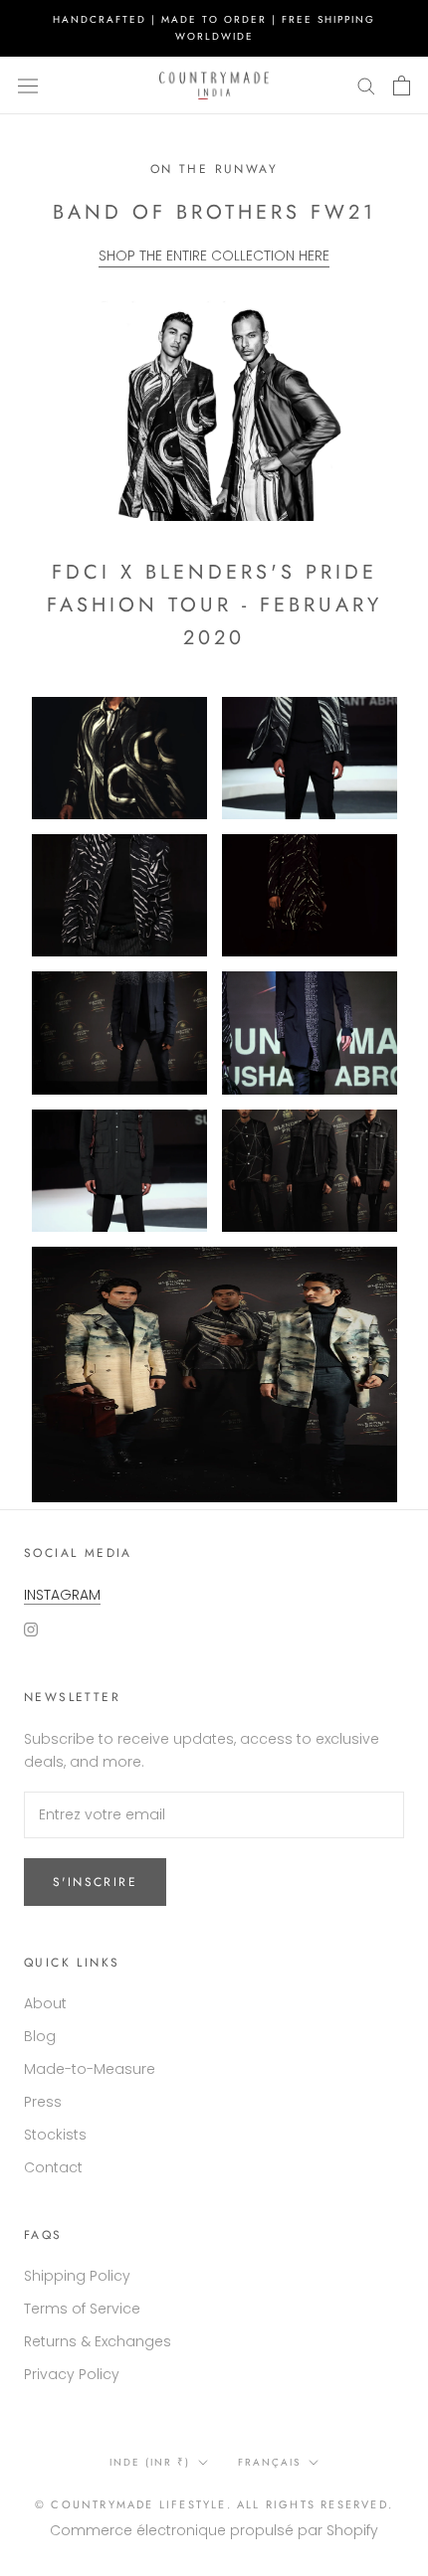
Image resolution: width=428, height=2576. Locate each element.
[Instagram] (31, 1629)
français (269, 2462)
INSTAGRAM (62, 1595)
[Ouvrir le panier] (402, 86)
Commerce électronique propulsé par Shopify (214, 2530)
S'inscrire (95, 1882)
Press (43, 2102)
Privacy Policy (72, 2374)
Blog (40, 2036)
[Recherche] (366, 85)
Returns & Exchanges (98, 2341)
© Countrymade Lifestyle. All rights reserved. (214, 2504)
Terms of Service (82, 2309)
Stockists (55, 2135)
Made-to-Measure (90, 2069)
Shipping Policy (77, 2276)
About (45, 2003)
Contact (53, 2167)
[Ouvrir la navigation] (28, 86)
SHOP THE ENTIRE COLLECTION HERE (214, 256)
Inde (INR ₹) (150, 2462)
